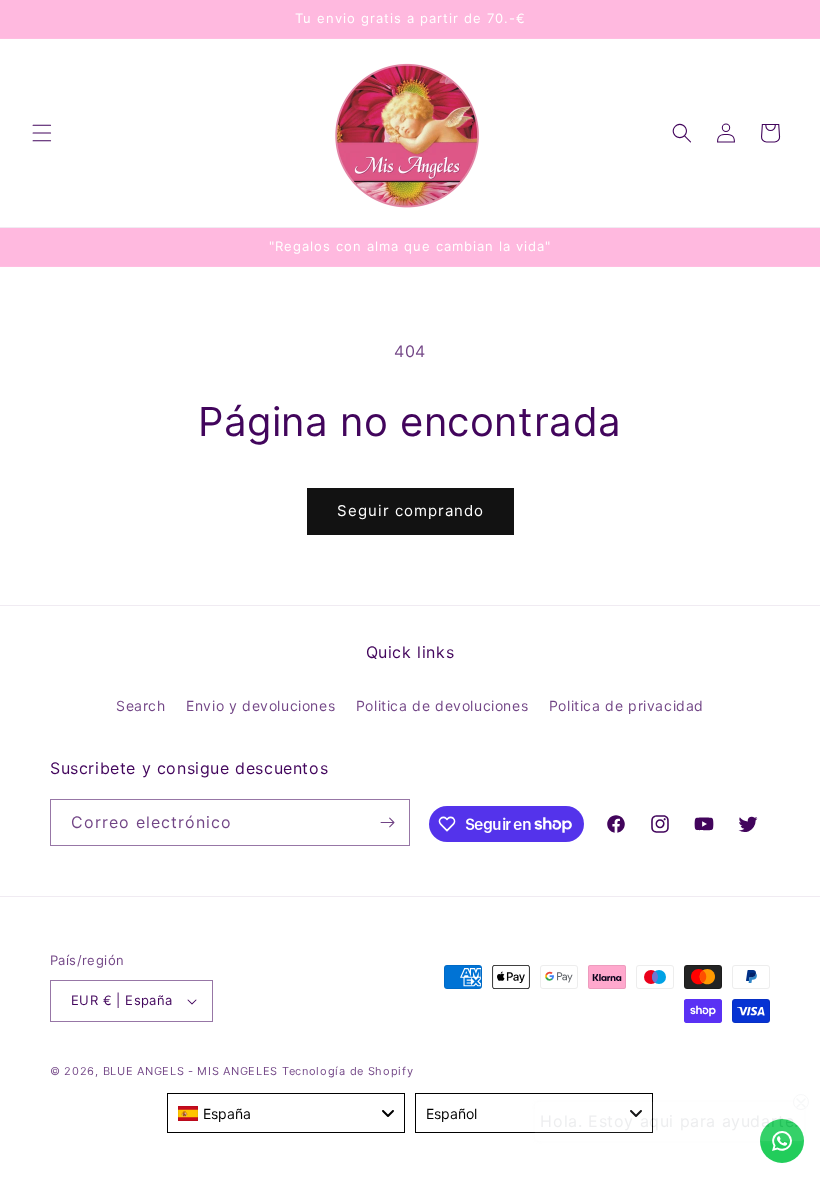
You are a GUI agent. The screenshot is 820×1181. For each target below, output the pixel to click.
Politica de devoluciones (442, 705)
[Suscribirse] (387, 822)
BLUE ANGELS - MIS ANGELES (191, 1071)
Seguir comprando (410, 510)
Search (141, 705)
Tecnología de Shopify (348, 1071)
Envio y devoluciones (260, 705)
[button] (42, 133)
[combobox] (286, 1113)
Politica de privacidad (626, 705)
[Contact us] (782, 1141)
